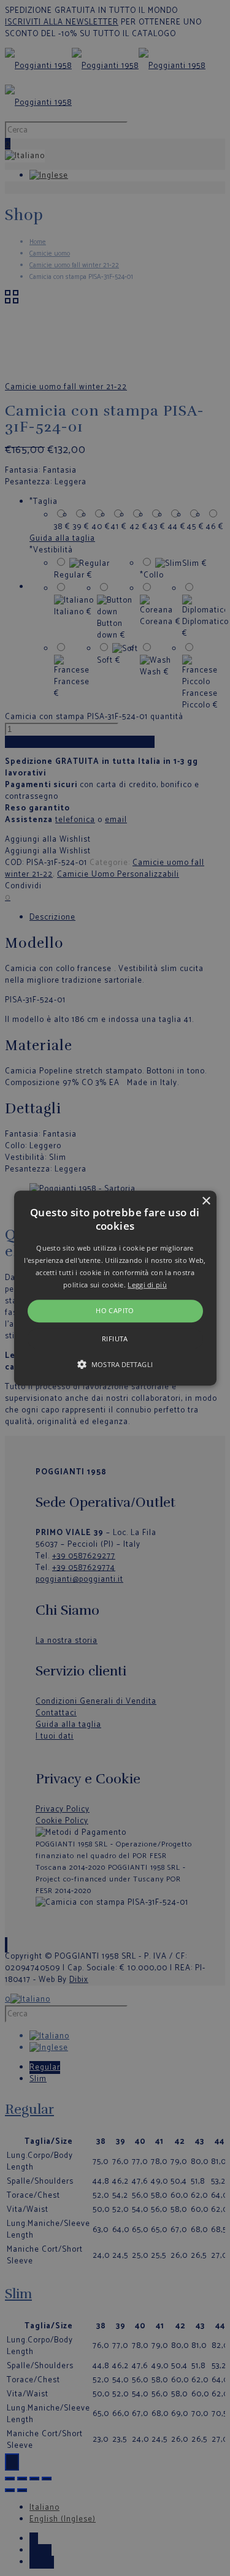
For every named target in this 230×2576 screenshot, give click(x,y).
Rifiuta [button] (115, 1339)
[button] (115, 1288)
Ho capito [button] (115, 1311)
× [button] (206, 1201)
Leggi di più (147, 1285)
